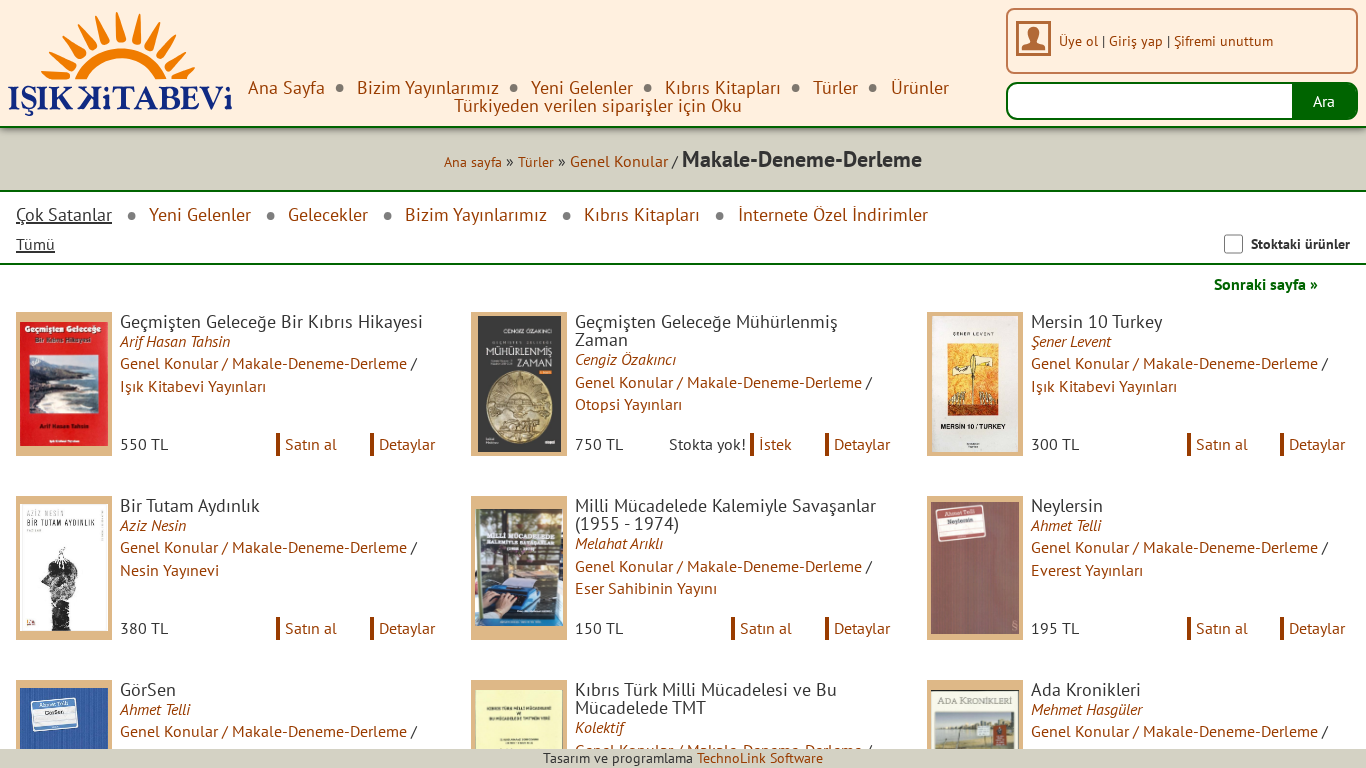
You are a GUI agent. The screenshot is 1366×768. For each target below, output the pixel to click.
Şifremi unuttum (1223, 40)
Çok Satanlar (64, 215)
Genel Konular (619, 161)
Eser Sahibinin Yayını (646, 588)
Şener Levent (1071, 341)
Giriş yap (1136, 40)
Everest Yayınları (1087, 570)
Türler (536, 162)
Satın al (311, 444)
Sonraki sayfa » (1266, 284)
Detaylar (407, 444)
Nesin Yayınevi (169, 570)
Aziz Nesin (153, 525)
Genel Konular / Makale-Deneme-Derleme (263, 363)
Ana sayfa (473, 162)
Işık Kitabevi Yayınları (193, 386)
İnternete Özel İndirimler (833, 214)
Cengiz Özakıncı (625, 359)
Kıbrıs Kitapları (642, 214)
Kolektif (599, 727)
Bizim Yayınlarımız (476, 214)
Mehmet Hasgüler (1086, 709)
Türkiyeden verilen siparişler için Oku (598, 105)
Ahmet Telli (1066, 525)
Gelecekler (328, 214)
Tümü (35, 244)
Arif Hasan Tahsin (175, 341)
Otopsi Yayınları (628, 404)
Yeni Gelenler (200, 214)
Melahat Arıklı (619, 543)
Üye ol (1078, 40)
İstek (775, 444)
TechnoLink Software (760, 758)
